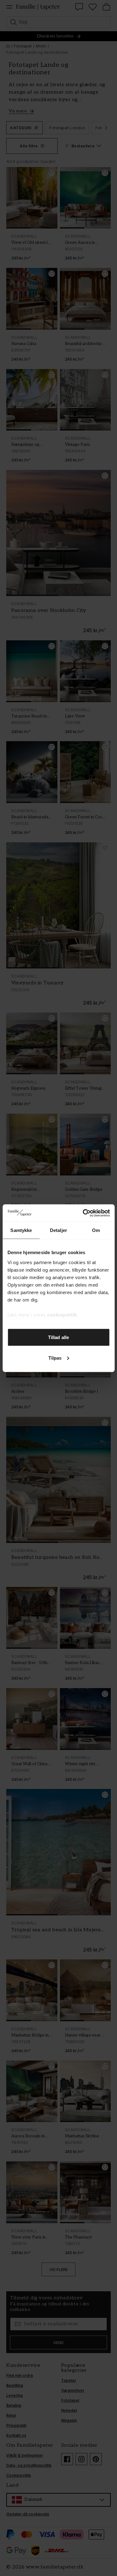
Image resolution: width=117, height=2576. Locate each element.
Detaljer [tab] (58, 1230)
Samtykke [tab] (21, 1230)
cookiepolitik (62, 1315)
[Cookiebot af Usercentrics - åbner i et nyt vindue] (83, 1213)
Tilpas (55, 1358)
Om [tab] (96, 1230)
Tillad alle (58, 1337)
